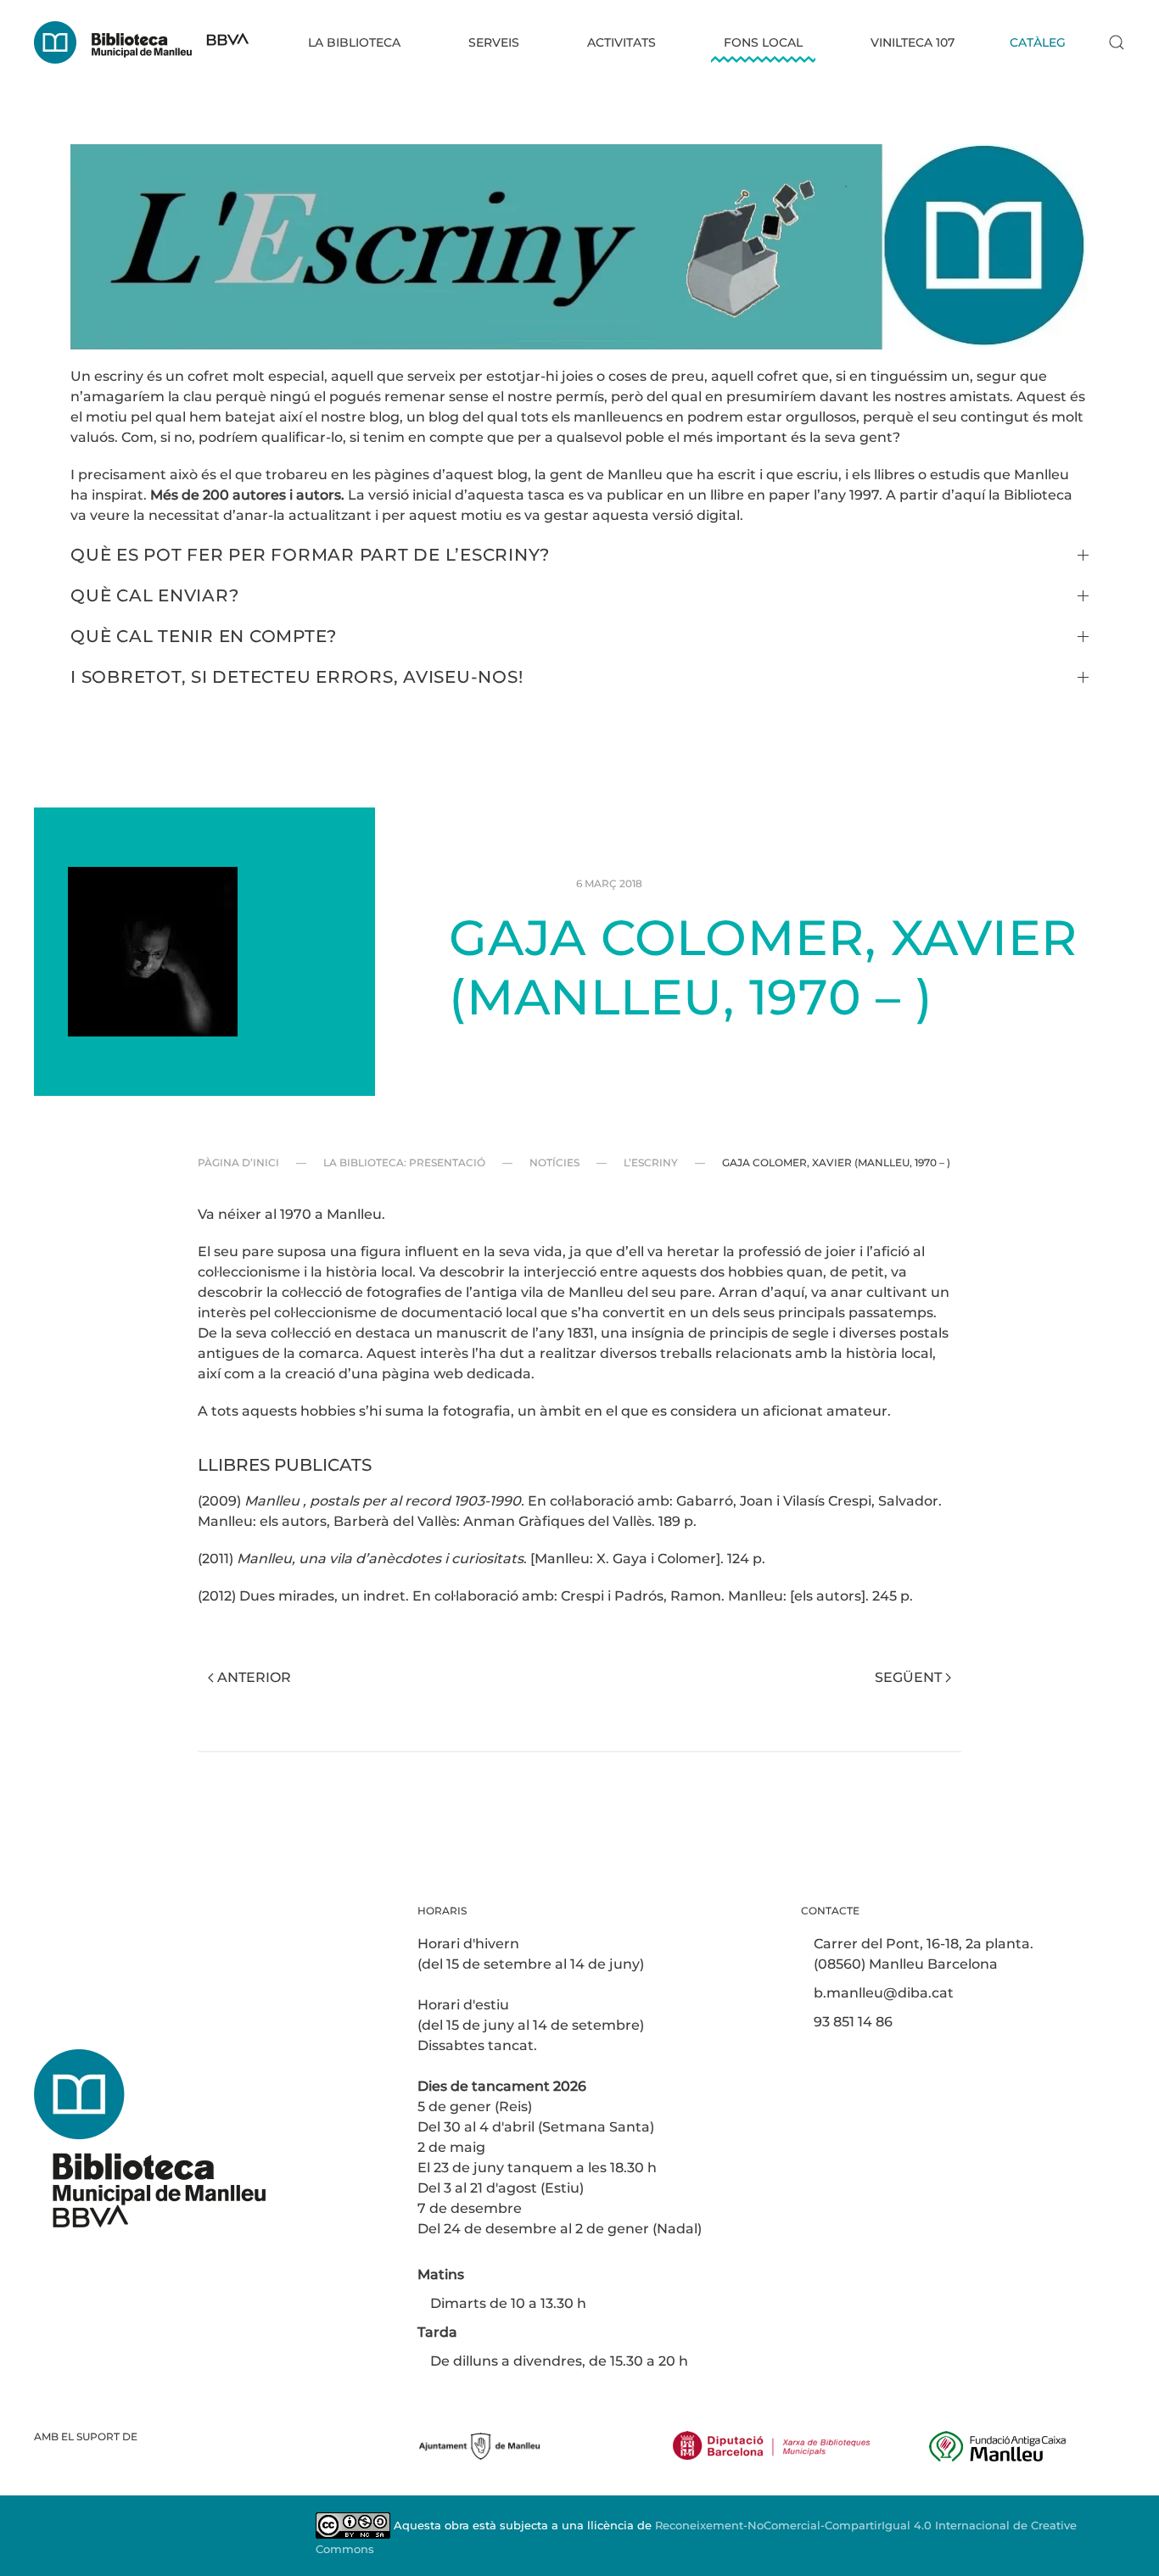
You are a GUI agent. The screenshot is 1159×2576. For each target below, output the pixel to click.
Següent (908, 1677)
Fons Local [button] (763, 42)
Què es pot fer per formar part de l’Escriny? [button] (310, 555)
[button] (1117, 42)
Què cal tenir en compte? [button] (204, 636)
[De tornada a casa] (141, 42)
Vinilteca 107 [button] (913, 42)
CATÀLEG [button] (1038, 42)
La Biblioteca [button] (354, 42)
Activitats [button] (621, 42)
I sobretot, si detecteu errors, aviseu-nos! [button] (297, 677)
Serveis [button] (494, 42)
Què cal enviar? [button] (154, 595)
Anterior (254, 1677)
